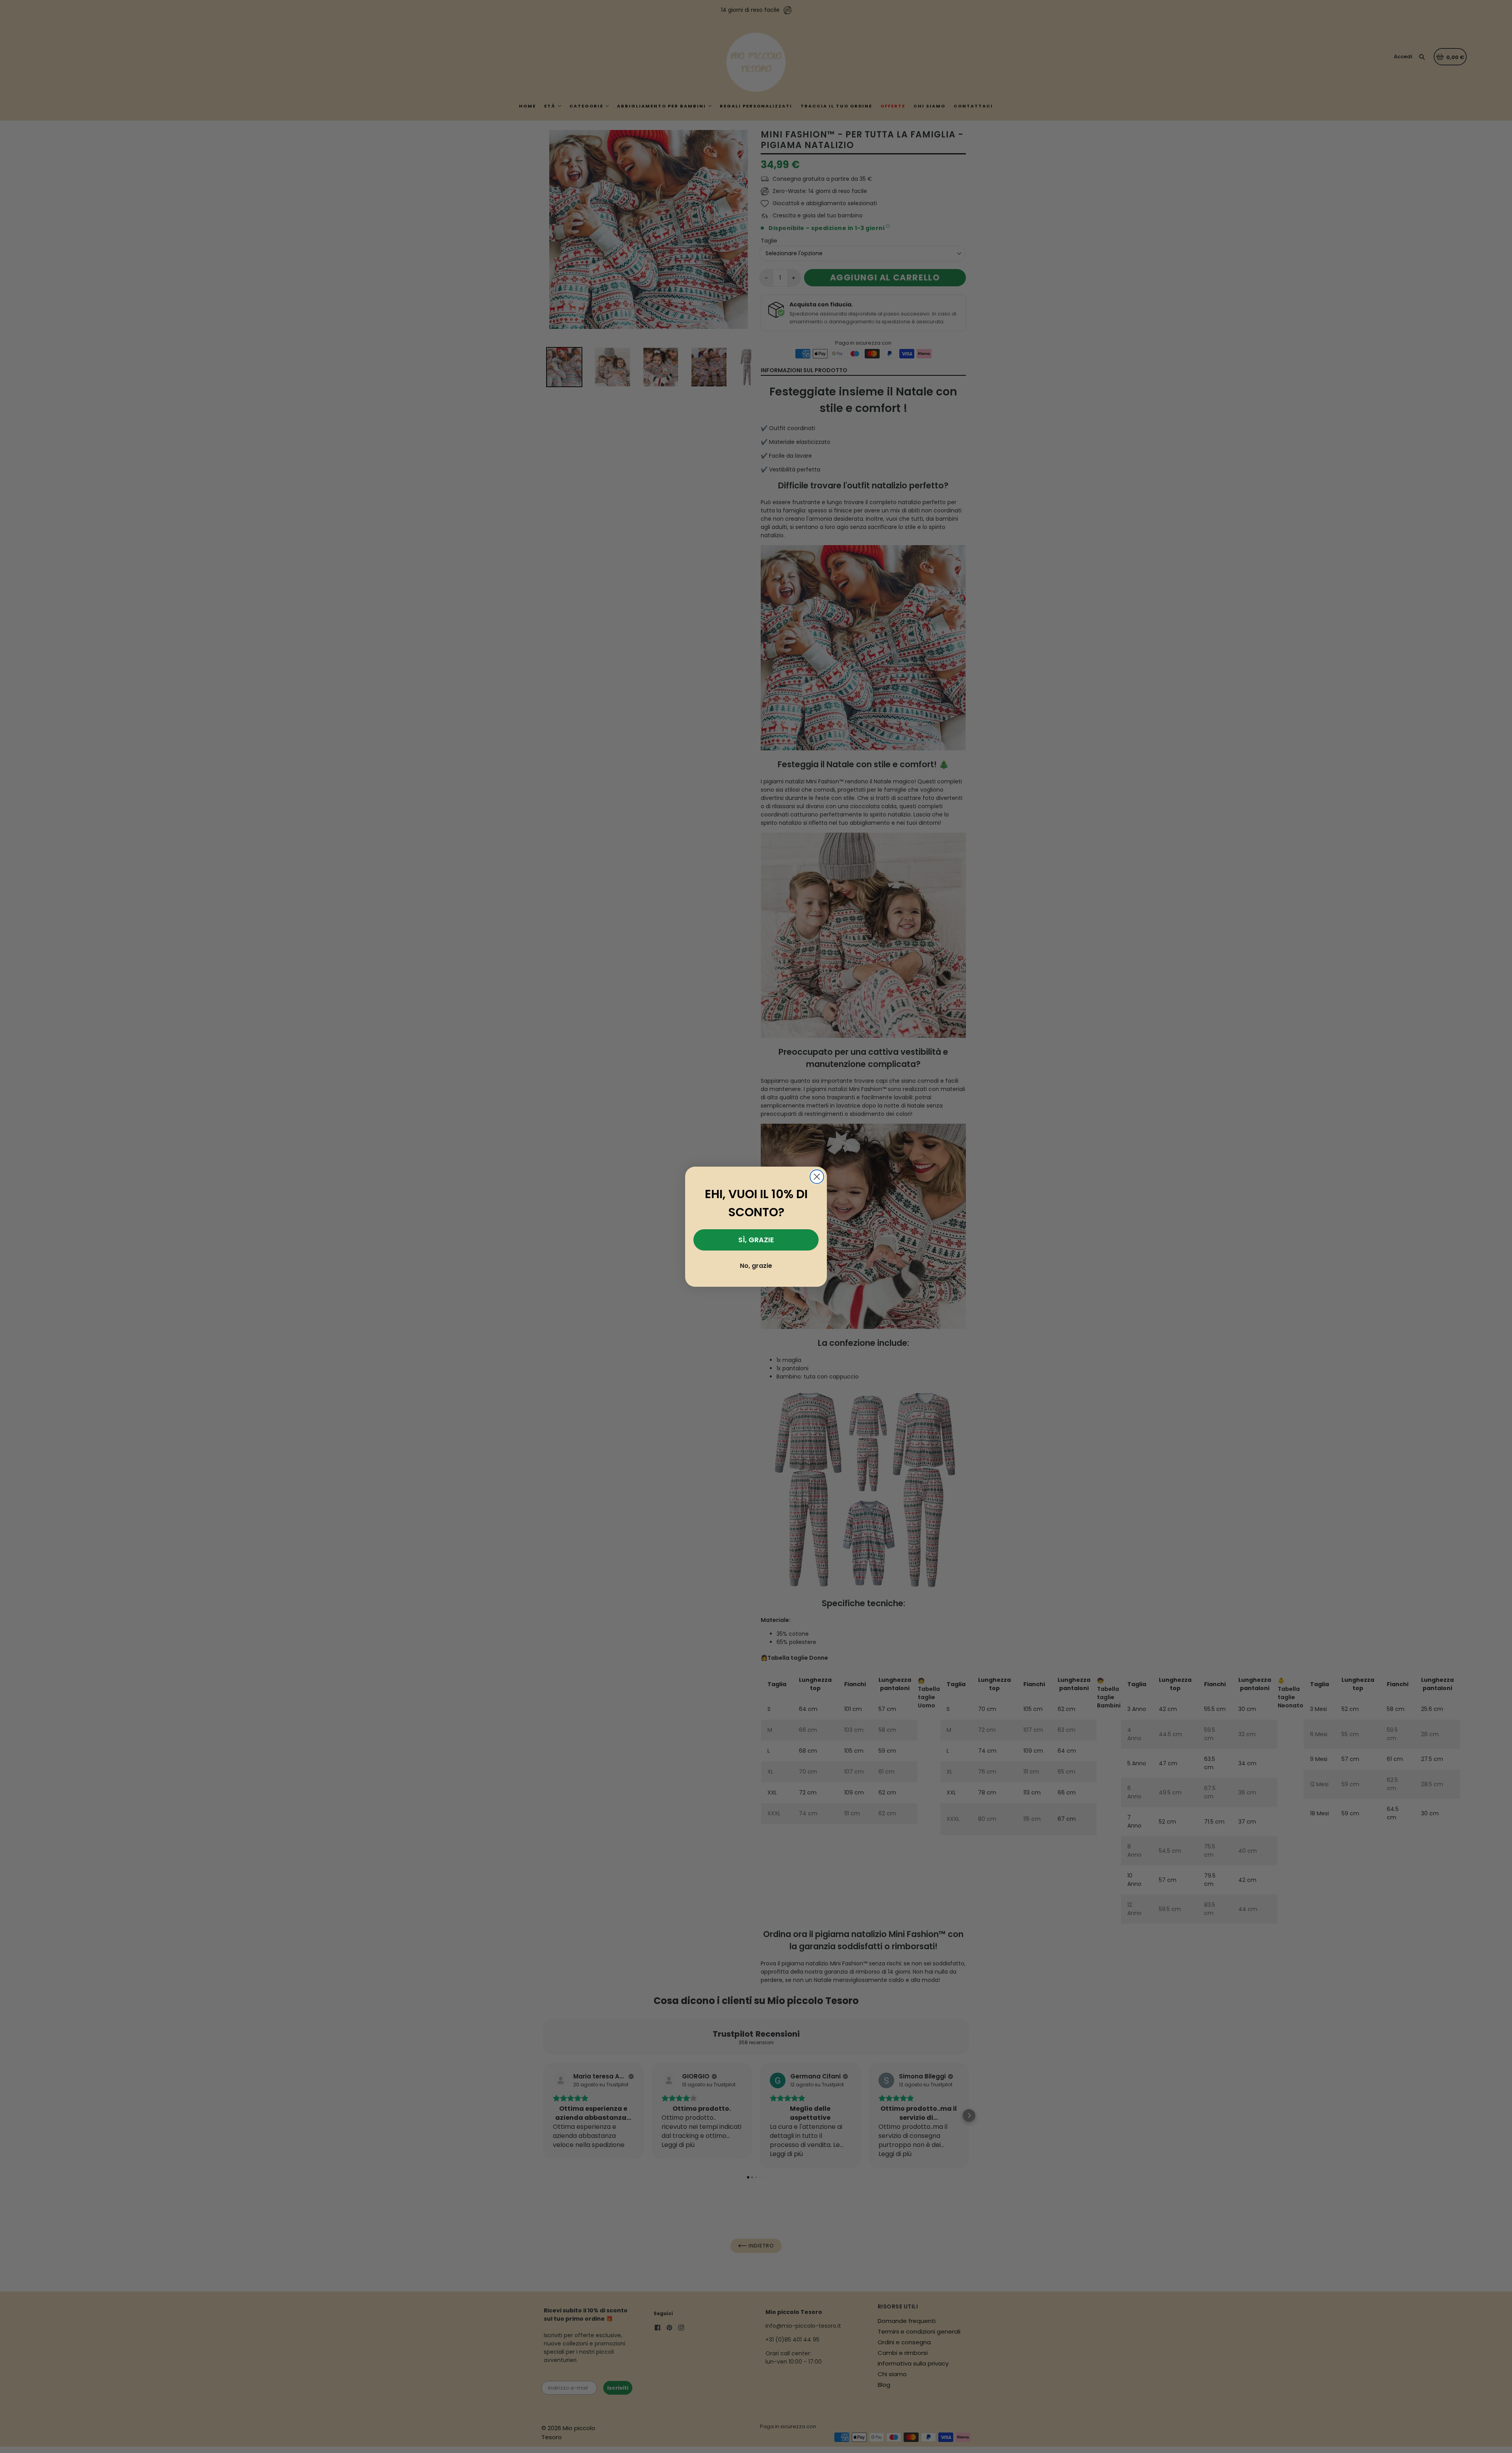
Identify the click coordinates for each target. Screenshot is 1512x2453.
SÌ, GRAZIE (756, 1240)
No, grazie (756, 1266)
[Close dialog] (817, 1177)
